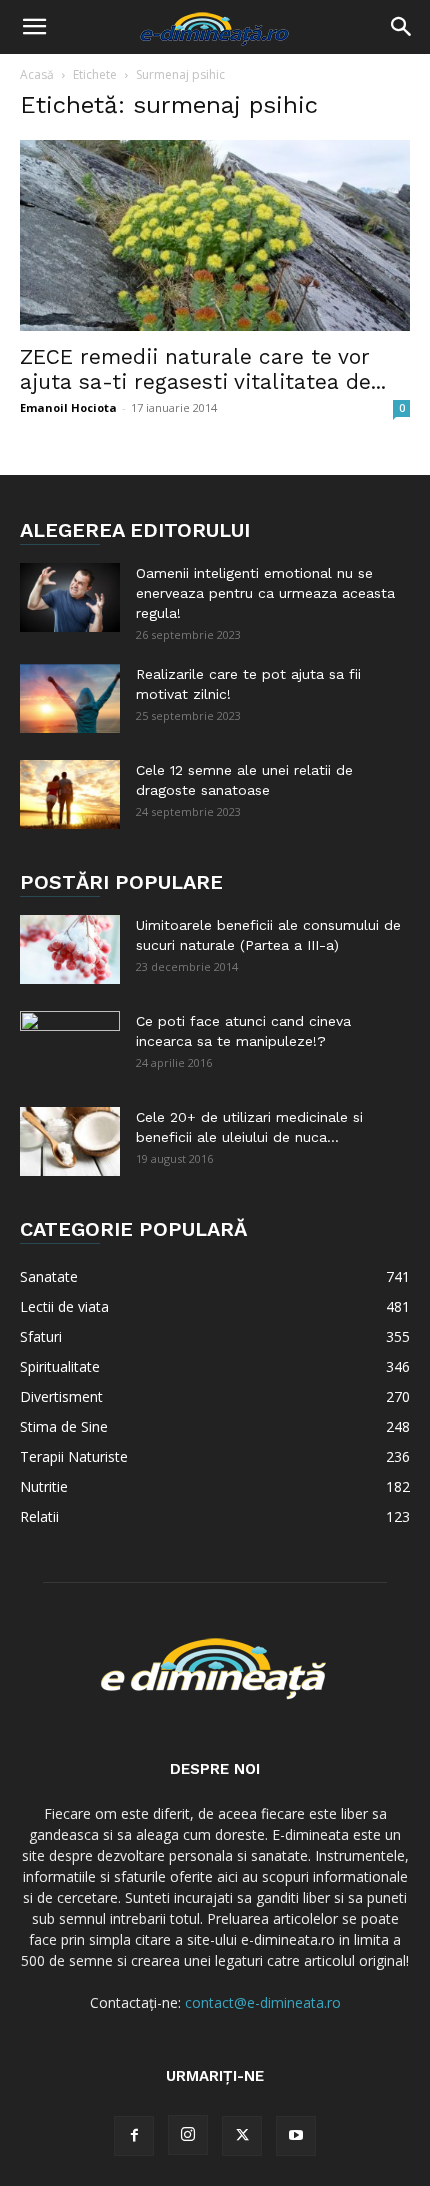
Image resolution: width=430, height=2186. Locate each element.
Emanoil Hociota (68, 407)
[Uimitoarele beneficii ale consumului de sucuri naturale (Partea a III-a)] (70, 949)
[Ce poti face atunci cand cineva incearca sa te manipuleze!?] (70, 1046)
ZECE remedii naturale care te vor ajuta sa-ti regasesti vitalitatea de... (203, 369)
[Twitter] (242, 2136)
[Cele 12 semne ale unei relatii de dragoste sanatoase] (70, 794)
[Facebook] (134, 2136)
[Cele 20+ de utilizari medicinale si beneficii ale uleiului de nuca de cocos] (70, 1141)
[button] (34, 27)
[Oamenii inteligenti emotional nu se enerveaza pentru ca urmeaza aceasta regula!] (70, 597)
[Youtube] (296, 2136)
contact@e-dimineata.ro (263, 2002)
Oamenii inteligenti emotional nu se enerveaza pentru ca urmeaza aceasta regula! (265, 593)
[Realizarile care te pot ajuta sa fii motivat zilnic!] (70, 698)
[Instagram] (188, 2135)
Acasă (37, 74)
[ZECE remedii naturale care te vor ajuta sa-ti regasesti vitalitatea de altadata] (215, 235)
